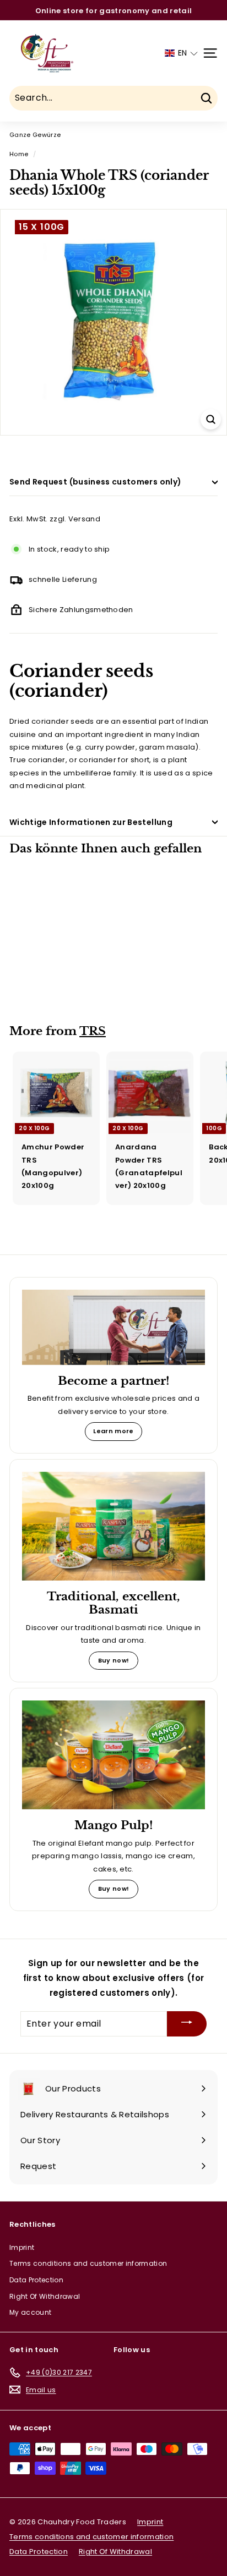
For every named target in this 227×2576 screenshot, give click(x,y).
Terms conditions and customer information (88, 2263)
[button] (181, 53)
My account (30, 2312)
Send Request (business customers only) (95, 482)
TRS (93, 1031)
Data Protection (36, 2280)
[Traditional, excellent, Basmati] (113, 1526)
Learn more (113, 1431)
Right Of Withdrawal (45, 2296)
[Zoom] (211, 419)
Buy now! (114, 1660)
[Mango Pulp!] (113, 1755)
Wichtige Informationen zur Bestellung (91, 822)
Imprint (22, 2247)
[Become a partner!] (113, 1327)
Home (19, 154)
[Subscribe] (187, 2024)
